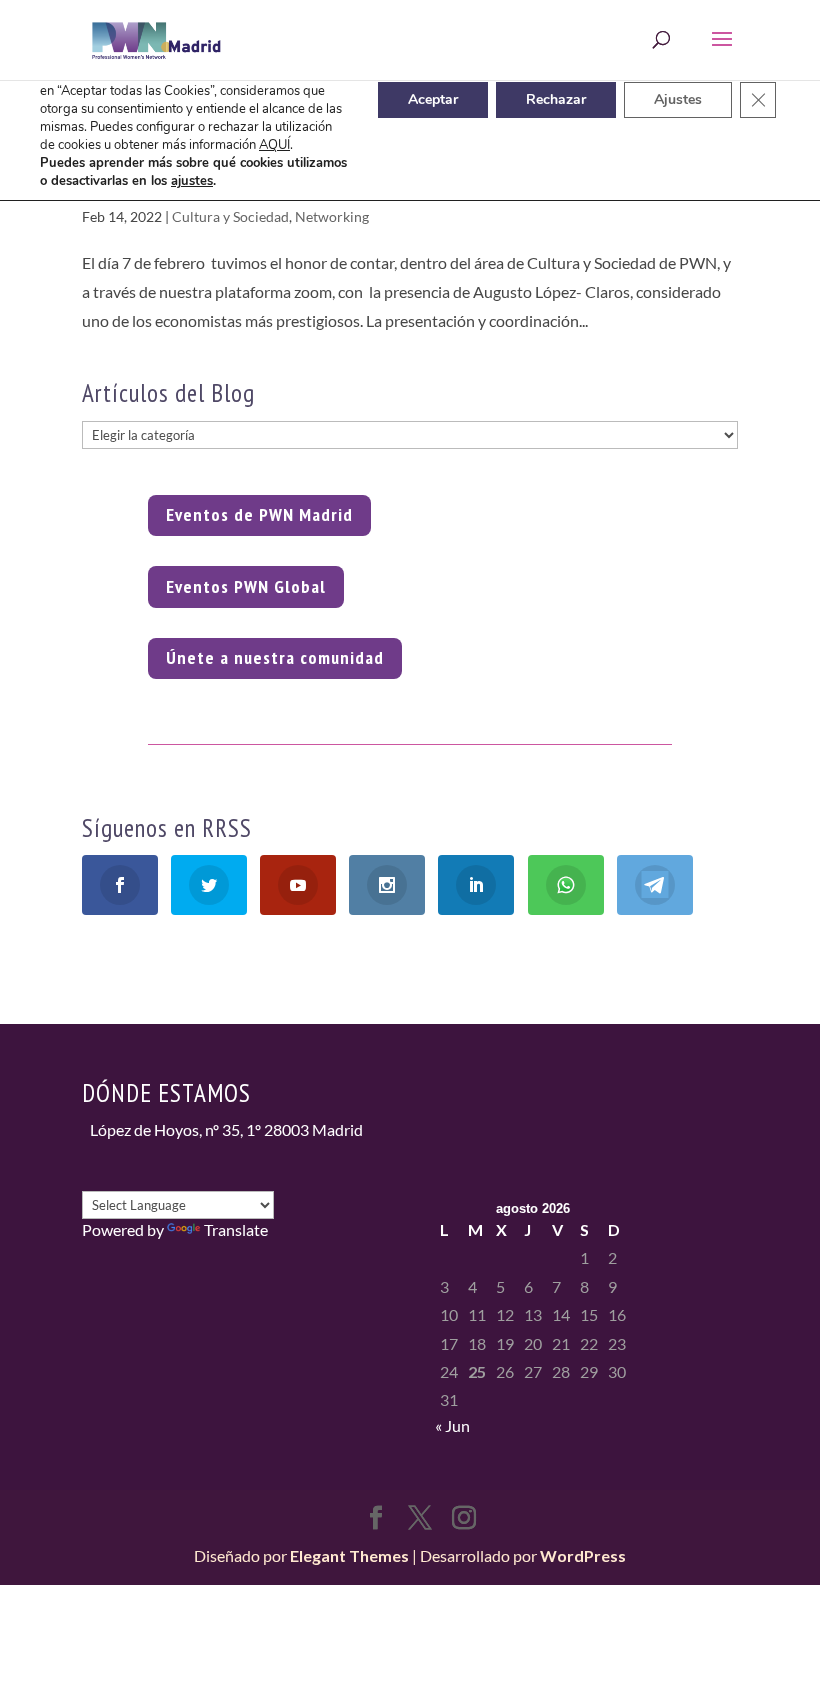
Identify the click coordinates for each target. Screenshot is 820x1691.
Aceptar (433, 99)
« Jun (452, 1425)
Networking (332, 216)
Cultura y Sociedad (230, 216)
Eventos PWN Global (246, 586)
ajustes (192, 181)
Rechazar (556, 99)
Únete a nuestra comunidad (275, 657)
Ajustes (678, 99)
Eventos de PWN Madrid (259, 514)
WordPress (583, 1555)
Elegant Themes (349, 1555)
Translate (236, 1229)
